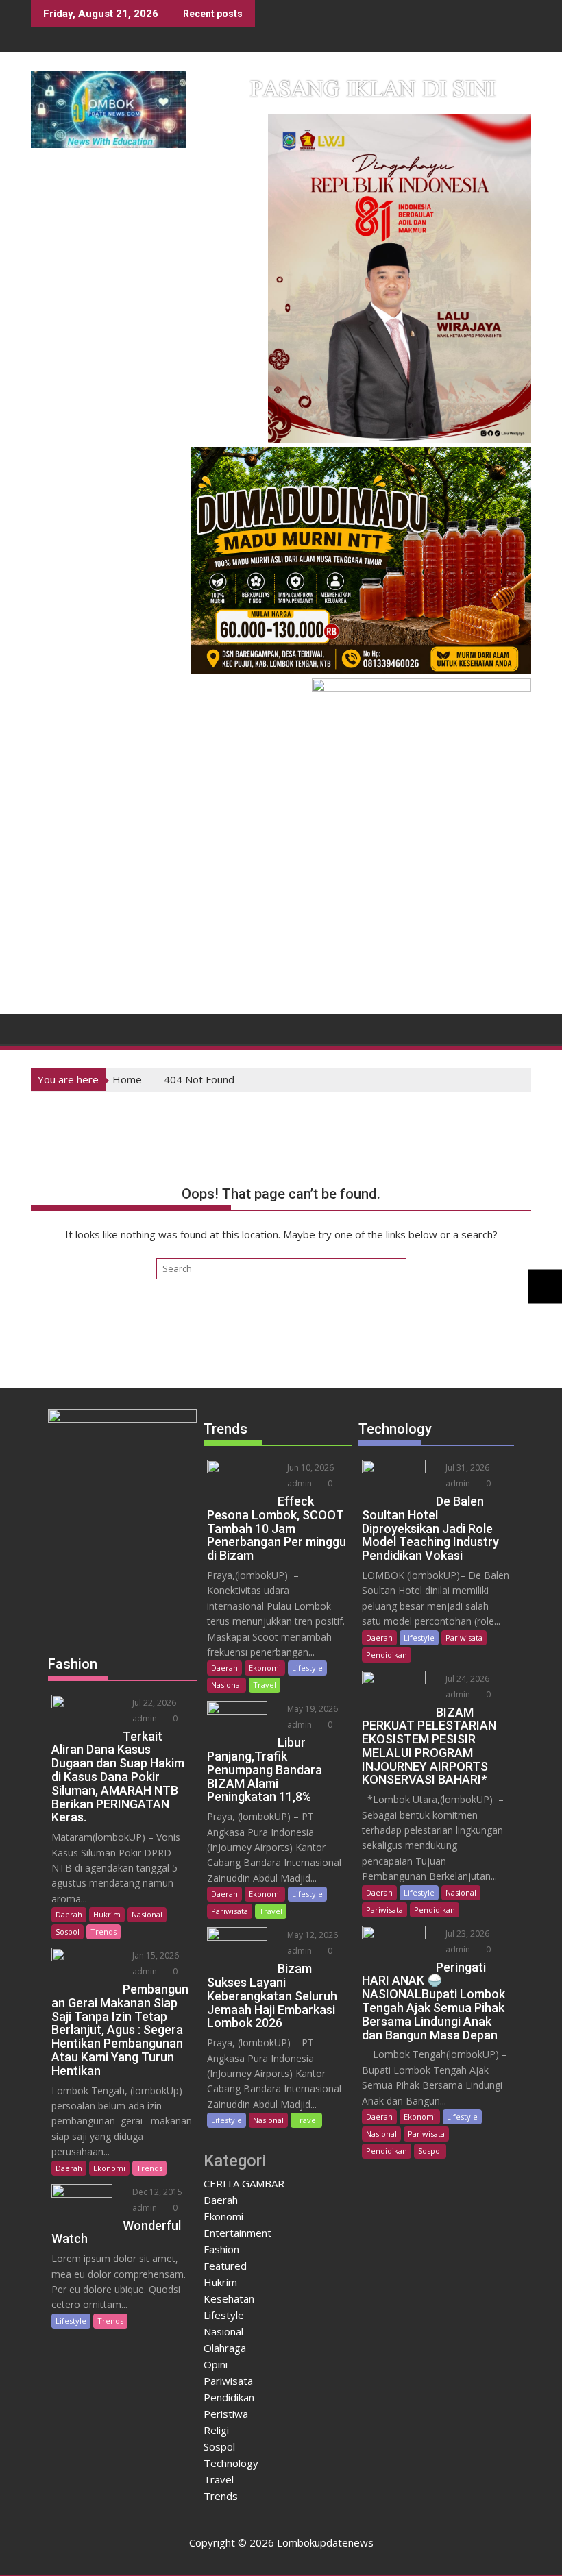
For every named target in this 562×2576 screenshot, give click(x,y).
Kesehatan (229, 2298)
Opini (216, 2364)
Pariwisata (230, 1911)
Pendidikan (229, 2397)
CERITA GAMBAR (244, 2183)
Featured (225, 2266)
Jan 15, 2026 (155, 1955)
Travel (265, 1685)
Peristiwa (226, 2414)
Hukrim (107, 1914)
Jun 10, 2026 (309, 1468)
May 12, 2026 (311, 1935)
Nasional (147, 1914)
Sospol (68, 1931)
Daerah (69, 1914)
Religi (216, 2430)
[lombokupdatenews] (44, 1027)
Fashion (221, 2249)
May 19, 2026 (311, 1709)
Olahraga (225, 2348)
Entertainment (237, 2233)
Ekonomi (109, 2168)
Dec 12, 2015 (156, 2192)
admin (144, 1718)
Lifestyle (71, 2321)
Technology (231, 2463)
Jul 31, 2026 (466, 1468)
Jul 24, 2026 (466, 1679)
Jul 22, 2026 (153, 1703)
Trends (103, 1931)
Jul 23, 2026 (466, 1934)
